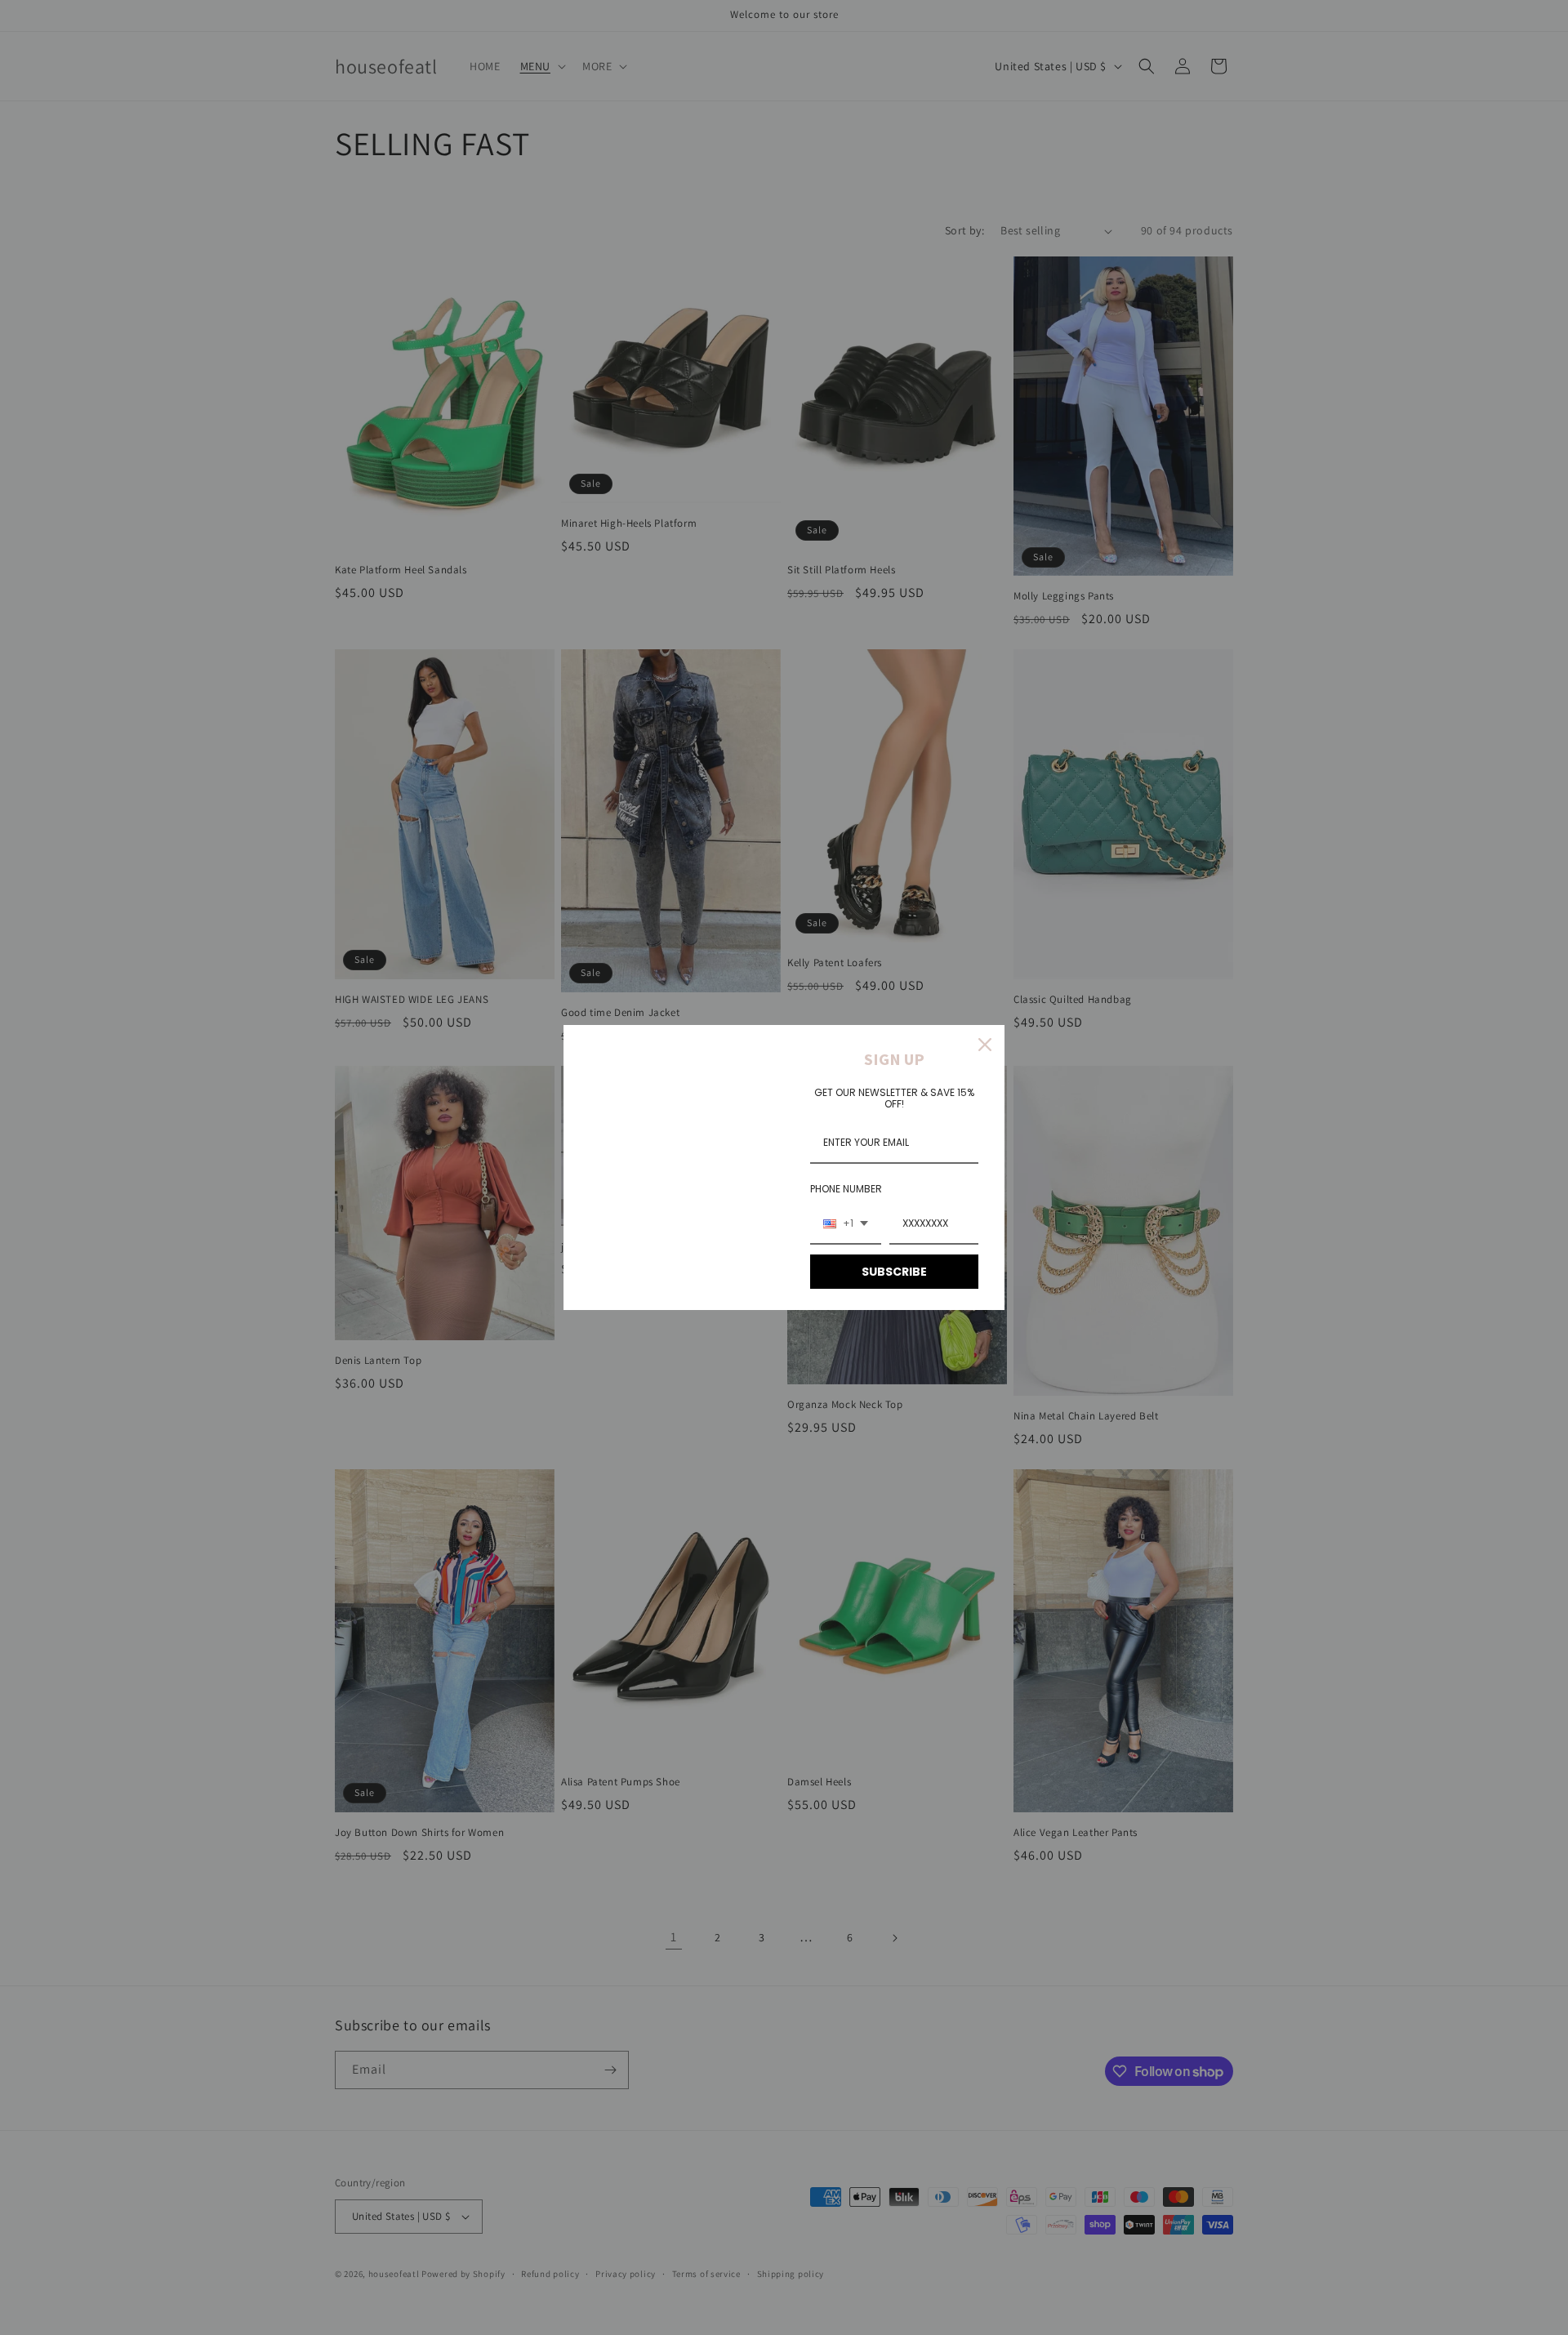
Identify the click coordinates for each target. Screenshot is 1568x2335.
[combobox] (846, 1224)
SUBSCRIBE (894, 1272)
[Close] (985, 1045)
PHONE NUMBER (846, 1189)
